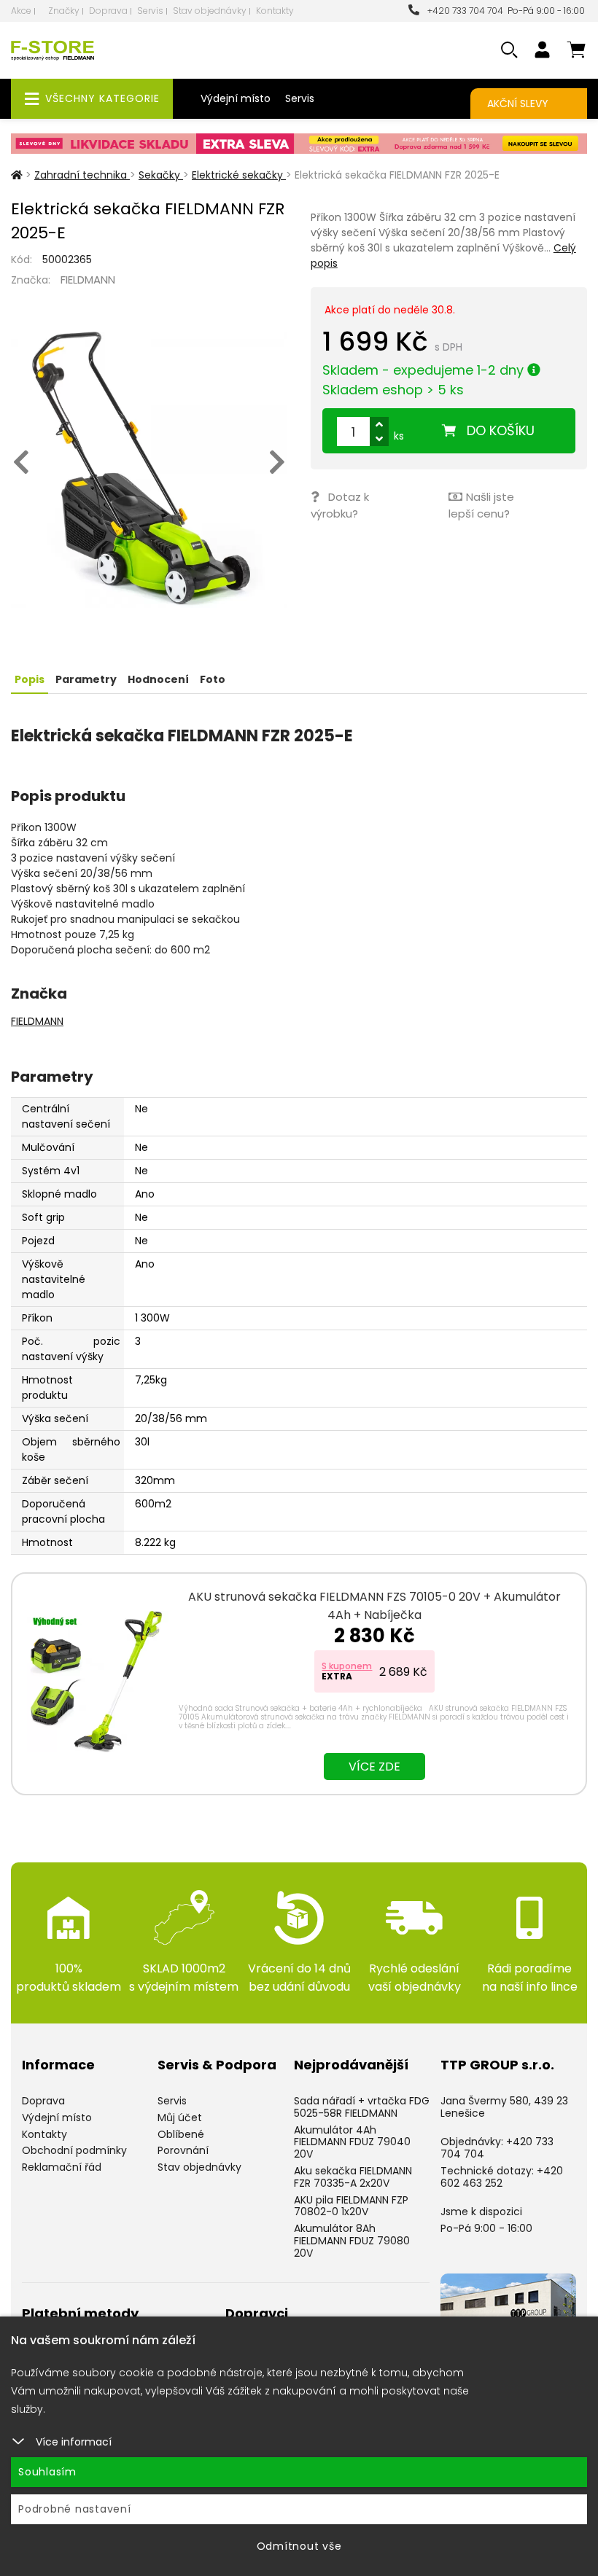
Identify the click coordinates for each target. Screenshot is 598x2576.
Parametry (86, 679)
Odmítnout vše (299, 2546)
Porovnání (183, 2150)
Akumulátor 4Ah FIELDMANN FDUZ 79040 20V (352, 2142)
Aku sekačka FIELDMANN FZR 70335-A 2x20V (353, 2177)
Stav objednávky (210, 11)
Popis (30, 679)
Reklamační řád (62, 2167)
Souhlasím (47, 2472)
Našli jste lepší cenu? (481, 505)
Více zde (374, 1767)
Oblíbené (181, 2134)
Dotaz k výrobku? (340, 505)
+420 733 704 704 (463, 11)
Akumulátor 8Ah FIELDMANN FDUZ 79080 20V (352, 2241)
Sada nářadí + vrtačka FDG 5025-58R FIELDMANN (362, 2107)
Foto (213, 679)
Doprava (108, 11)
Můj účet (180, 2118)
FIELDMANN (88, 280)
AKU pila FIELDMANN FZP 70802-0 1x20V (351, 2206)
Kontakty (275, 11)
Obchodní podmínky (74, 2150)
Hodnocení (158, 679)
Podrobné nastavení (75, 2509)
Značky (64, 11)
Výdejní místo (236, 98)
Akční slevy (518, 104)
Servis (150, 11)
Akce (21, 11)
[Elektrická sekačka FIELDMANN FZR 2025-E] (149, 470)
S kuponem (347, 1666)
